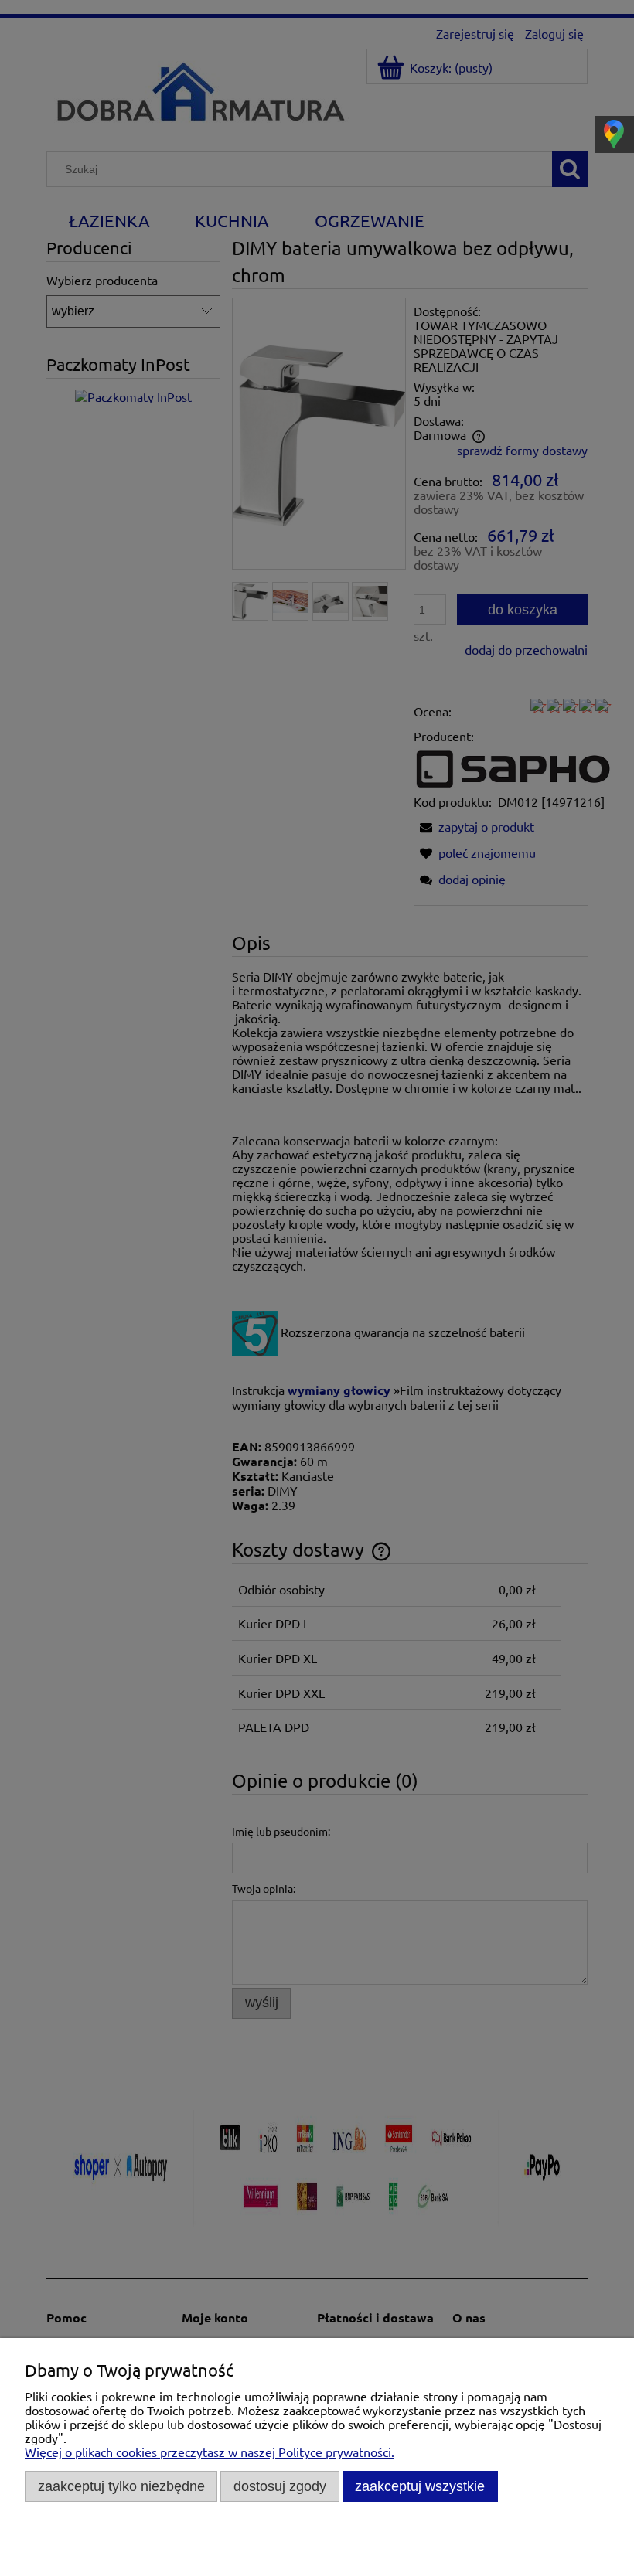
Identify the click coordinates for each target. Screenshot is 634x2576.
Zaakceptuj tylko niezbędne (121, 2486)
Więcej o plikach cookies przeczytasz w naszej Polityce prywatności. (210, 2452)
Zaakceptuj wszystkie (420, 2486)
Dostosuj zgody (280, 2486)
